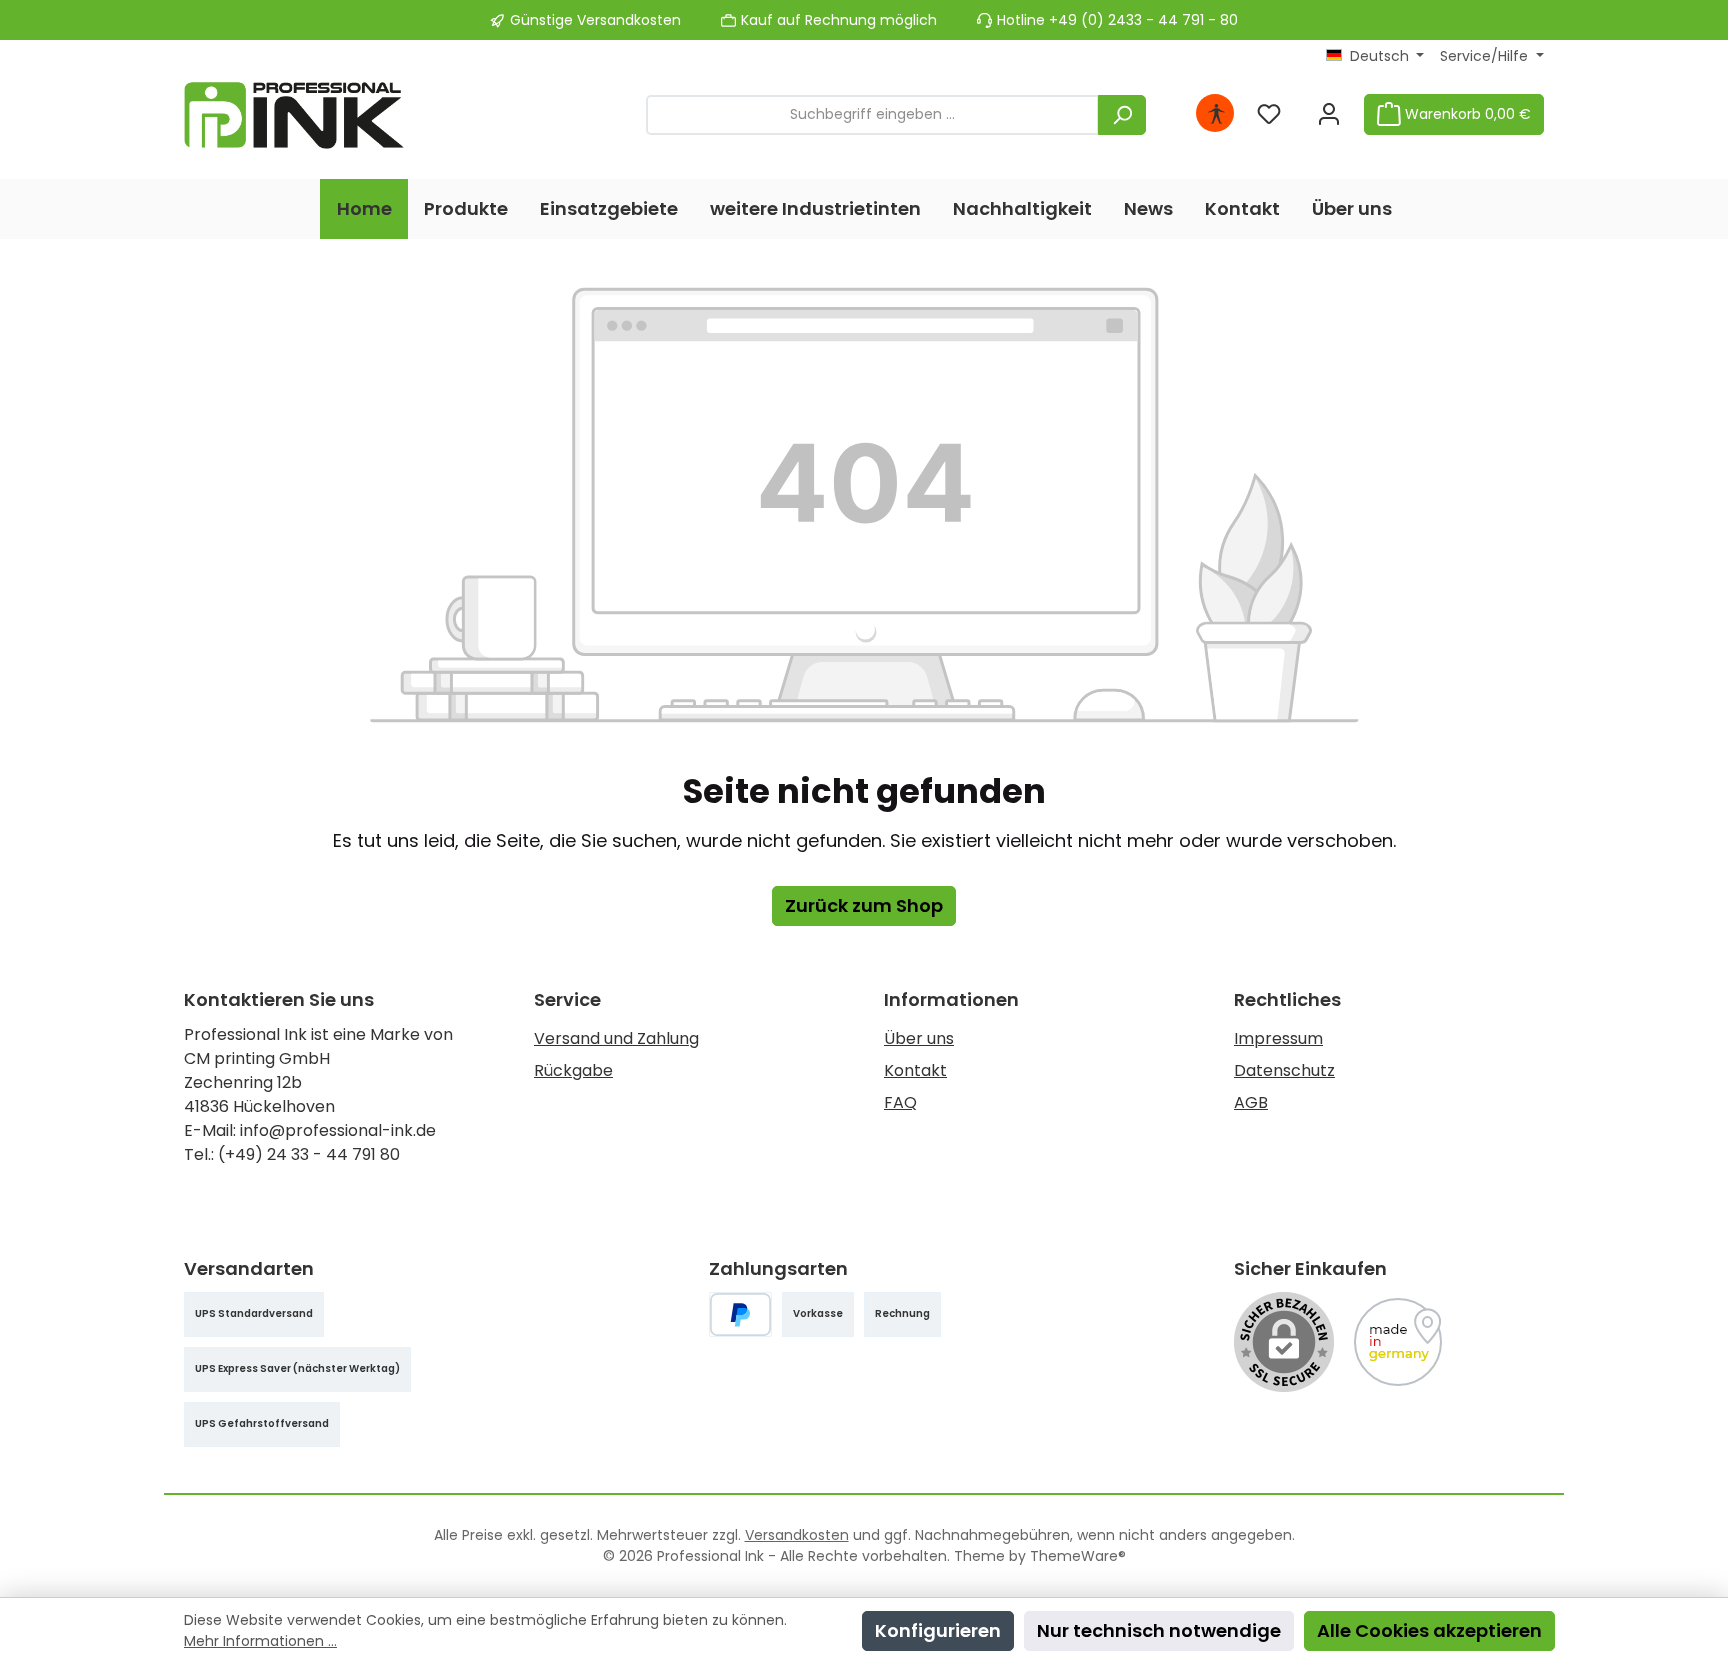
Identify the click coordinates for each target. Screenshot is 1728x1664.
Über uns (919, 1038)
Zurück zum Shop (864, 905)
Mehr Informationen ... (260, 1641)
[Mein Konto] (1329, 114)
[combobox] (872, 115)
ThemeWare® (1078, 1556)
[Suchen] (1122, 115)
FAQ (900, 1102)
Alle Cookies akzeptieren (1429, 1630)
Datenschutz (1284, 1070)
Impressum (1278, 1038)
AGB (1251, 1102)
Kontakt (915, 1070)
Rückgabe (573, 1070)
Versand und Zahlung (616, 1038)
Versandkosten (797, 1535)
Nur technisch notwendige (1159, 1630)
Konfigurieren (938, 1630)
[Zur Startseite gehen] (294, 115)
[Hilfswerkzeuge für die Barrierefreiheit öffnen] (1216, 114)
